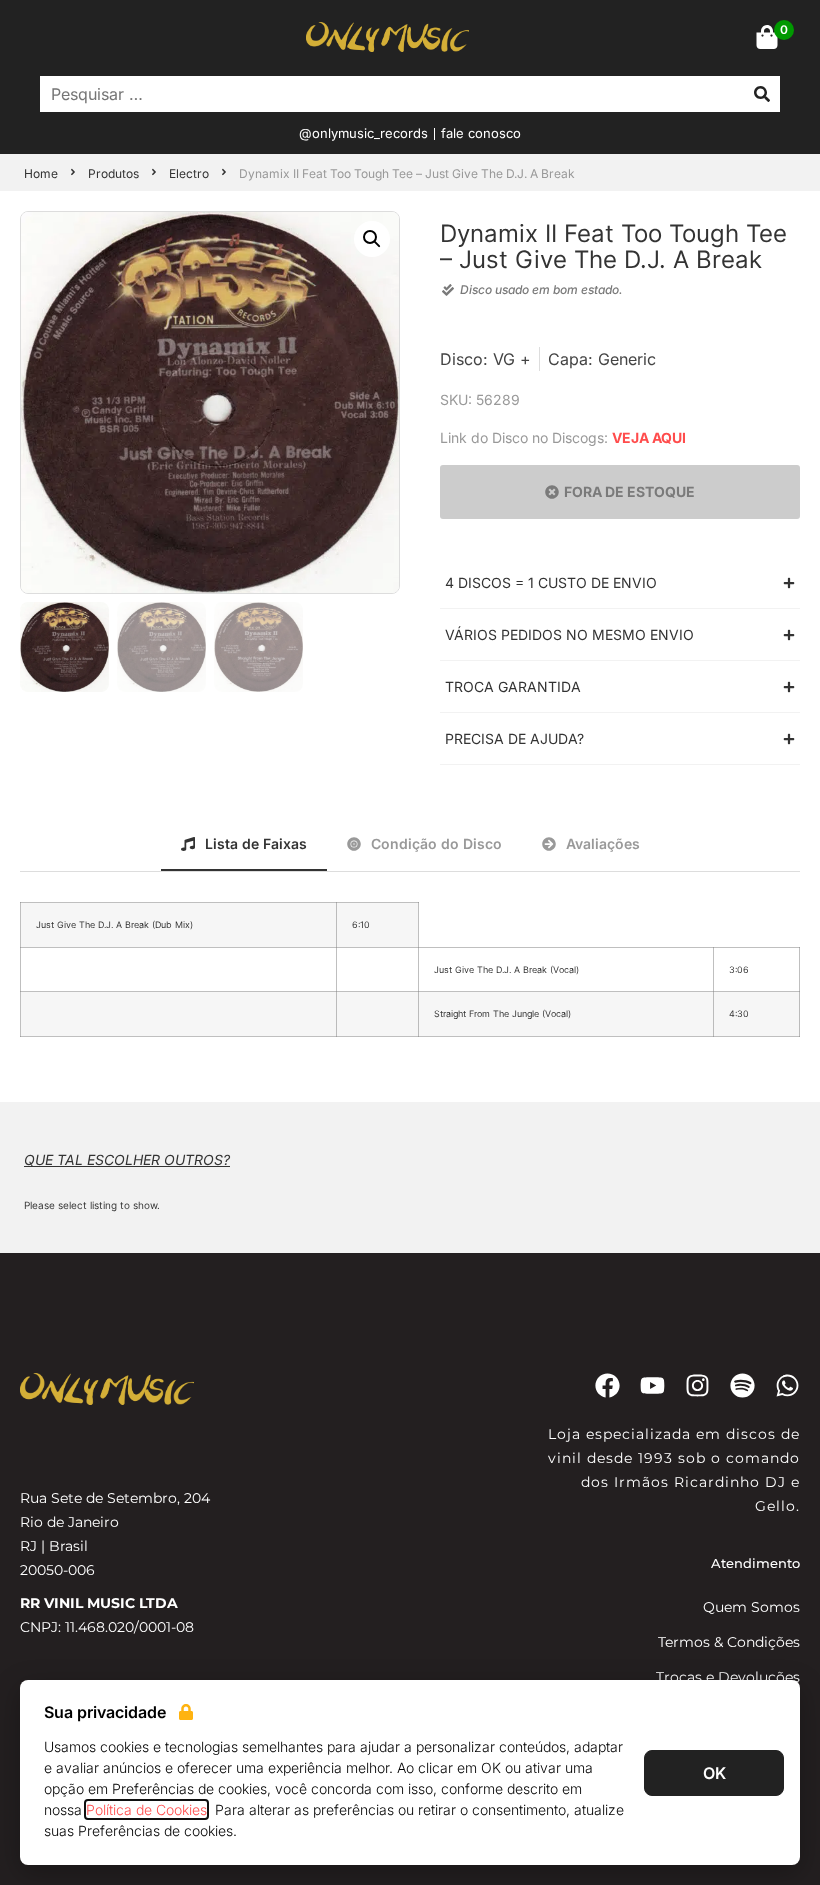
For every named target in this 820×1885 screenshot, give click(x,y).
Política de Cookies (146, 1809)
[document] (410, 942)
